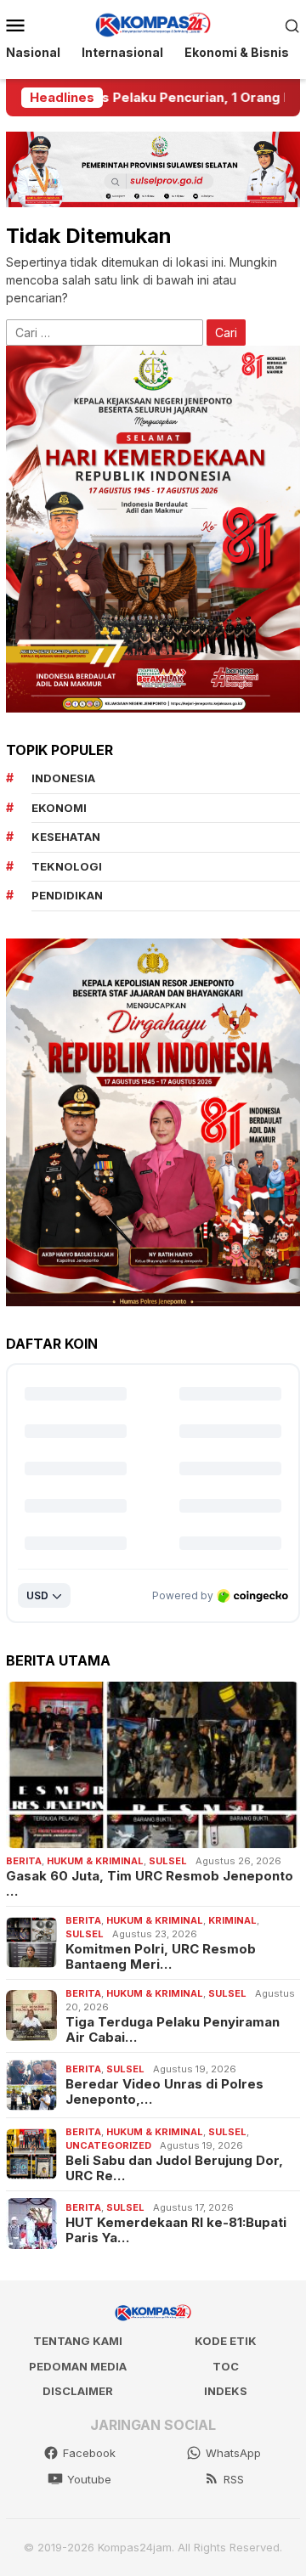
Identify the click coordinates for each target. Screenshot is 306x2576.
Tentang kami (78, 2341)
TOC (226, 2366)
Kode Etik (226, 2341)
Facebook (89, 2453)
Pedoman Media (78, 2366)
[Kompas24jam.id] (153, 23)
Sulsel (168, 1861)
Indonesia (63, 778)
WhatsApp (233, 2453)
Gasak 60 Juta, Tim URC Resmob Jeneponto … (150, 1884)
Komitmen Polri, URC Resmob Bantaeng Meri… (161, 1957)
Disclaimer (78, 2391)
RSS (234, 2479)
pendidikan (67, 895)
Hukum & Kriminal (95, 1861)
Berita (24, 1861)
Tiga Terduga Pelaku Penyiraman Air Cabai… (173, 2030)
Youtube (89, 2479)
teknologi (67, 866)
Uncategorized (108, 2145)
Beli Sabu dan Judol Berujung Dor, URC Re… (174, 2168)
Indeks (226, 2391)
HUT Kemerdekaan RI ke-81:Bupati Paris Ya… (176, 2230)
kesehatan (66, 837)
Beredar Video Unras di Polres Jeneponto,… (164, 2092)
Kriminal (232, 1920)
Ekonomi (59, 808)
